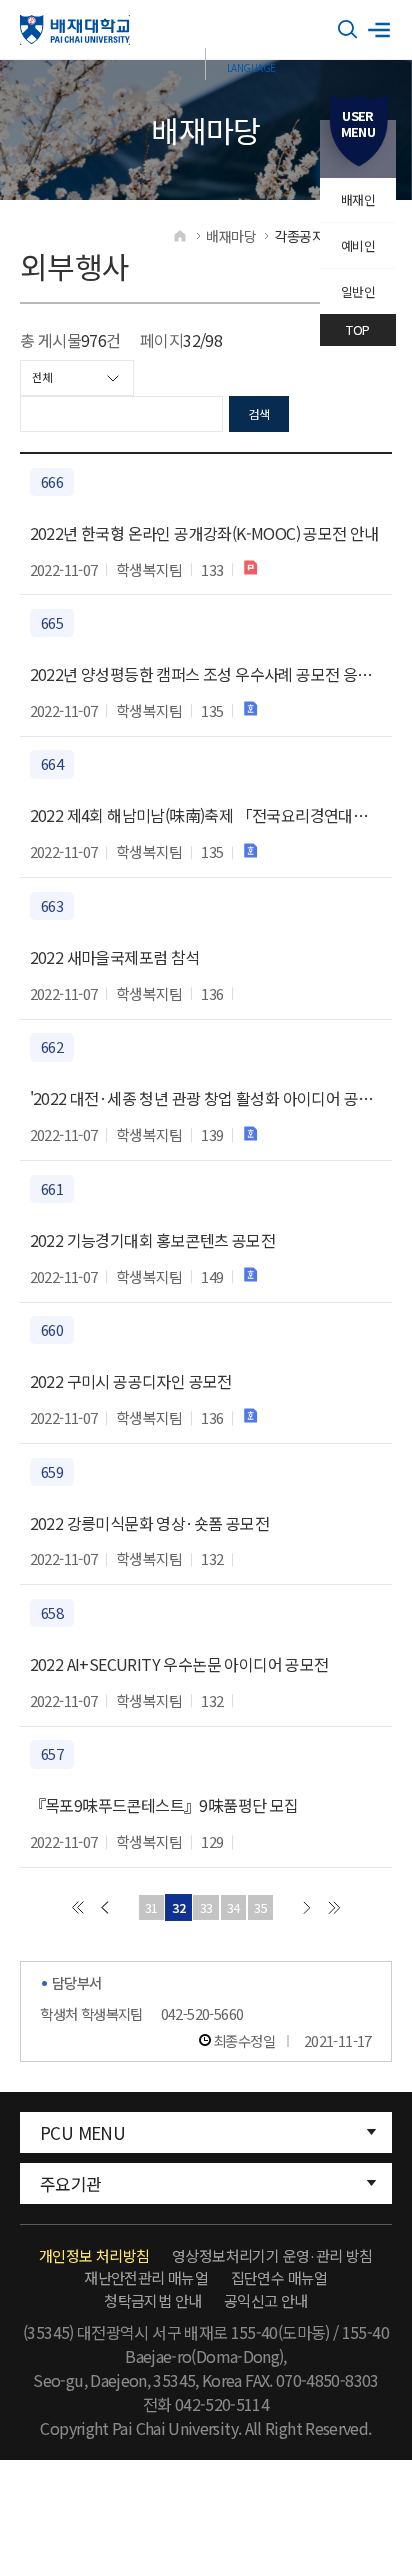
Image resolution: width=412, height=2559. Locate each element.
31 (151, 1907)
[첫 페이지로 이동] (77, 1907)
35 (260, 1907)
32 (178, 1907)
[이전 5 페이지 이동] (104, 1907)
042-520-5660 (202, 2013)
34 (233, 1907)
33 (206, 1907)
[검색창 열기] (348, 30)
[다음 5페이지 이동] (306, 1907)
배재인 (358, 199)
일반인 (358, 291)
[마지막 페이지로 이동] (334, 1907)
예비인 (358, 245)
